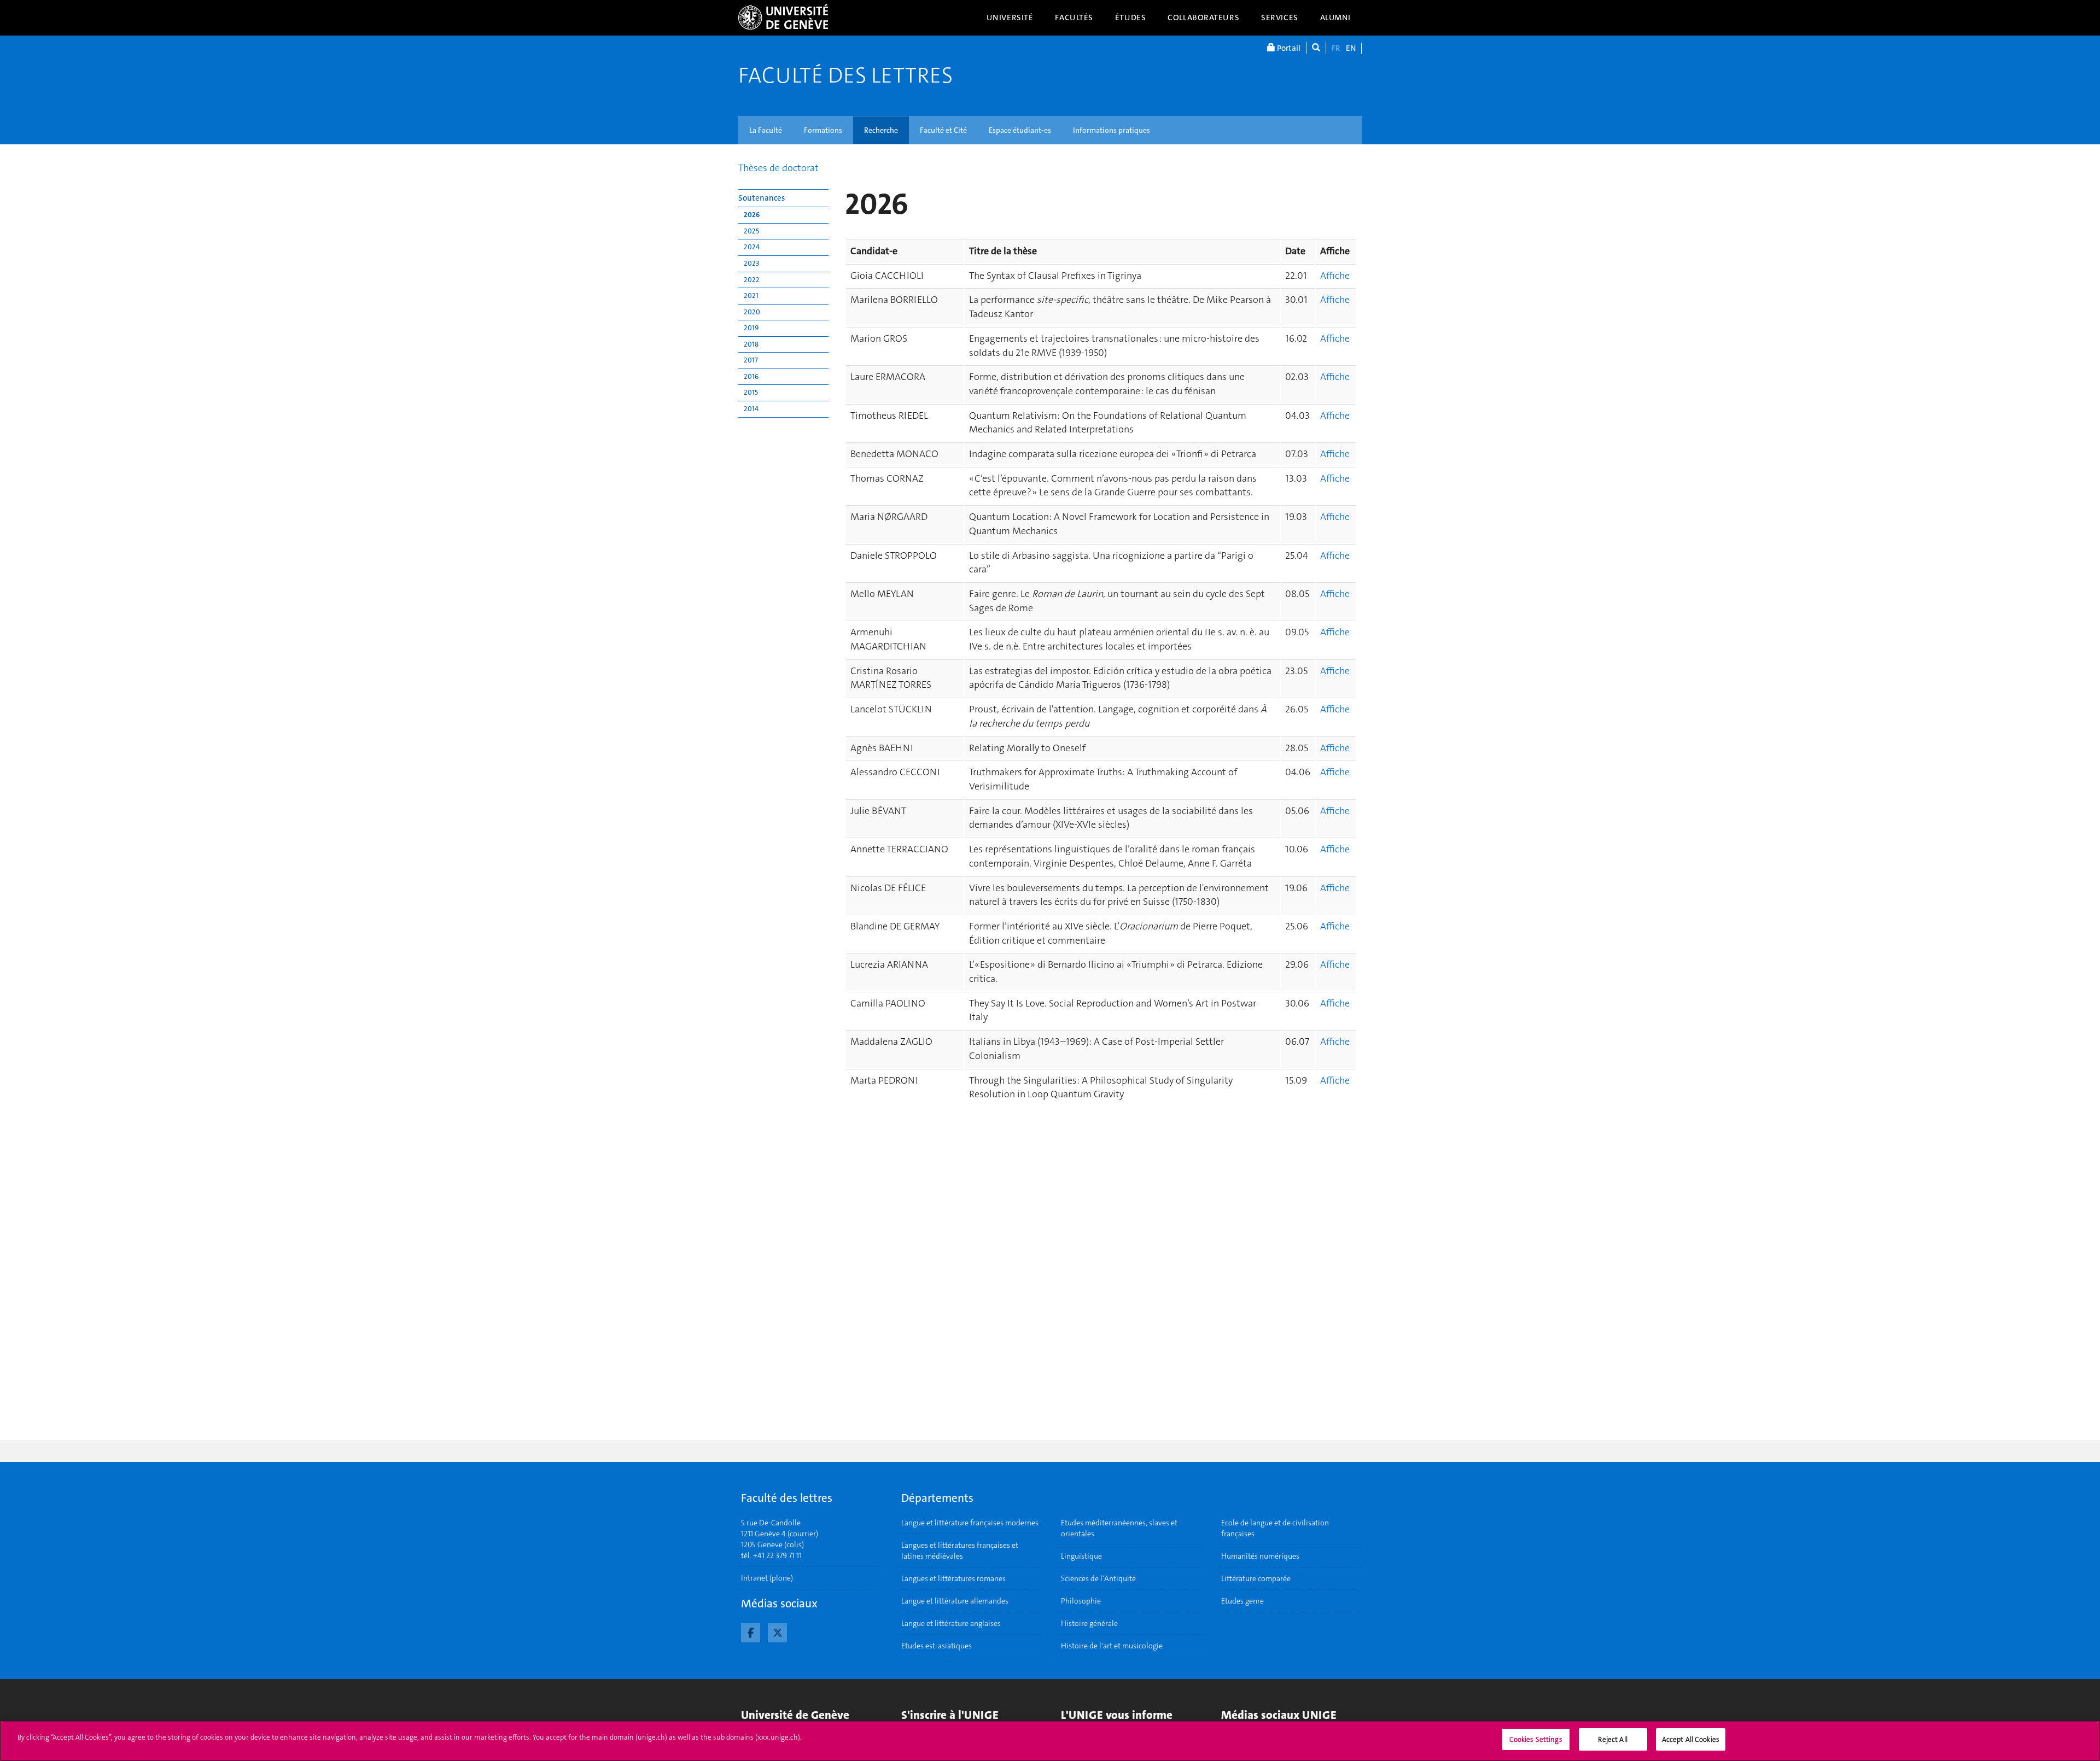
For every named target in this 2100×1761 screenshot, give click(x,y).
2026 (752, 215)
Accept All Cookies (1691, 1739)
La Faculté (766, 130)
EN (1351, 48)
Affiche (1335, 276)
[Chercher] (1316, 48)
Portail (1288, 48)
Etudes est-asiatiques (937, 1646)
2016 (751, 376)
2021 (751, 296)
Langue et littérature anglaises (951, 1623)
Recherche (881, 130)
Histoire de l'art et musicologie (1112, 1646)
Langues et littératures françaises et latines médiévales (960, 1551)
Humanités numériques (1260, 1556)
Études (1130, 17)
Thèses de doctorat (778, 168)
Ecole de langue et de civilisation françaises (1275, 1528)
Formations (823, 130)
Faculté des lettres (845, 75)
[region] (1050, 1741)
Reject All (1612, 1739)
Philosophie (1081, 1601)
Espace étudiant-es (1020, 130)
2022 (752, 280)
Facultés (1074, 17)
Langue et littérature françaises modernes (970, 1523)
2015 (751, 392)
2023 (751, 263)
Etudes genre (1242, 1601)
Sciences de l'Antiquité (1098, 1578)
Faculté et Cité (943, 130)
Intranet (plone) (767, 1578)
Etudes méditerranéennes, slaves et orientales (1119, 1528)
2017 (751, 360)
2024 (752, 247)
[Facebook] (751, 1631)
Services (1280, 17)
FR (1336, 48)
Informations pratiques (1112, 130)
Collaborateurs (1203, 17)
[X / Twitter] (777, 1631)
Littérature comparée (1256, 1578)
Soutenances (762, 198)
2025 (751, 231)
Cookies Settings (1536, 1739)
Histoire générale (1089, 1623)
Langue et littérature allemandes (955, 1601)
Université (1010, 17)
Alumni (1335, 17)
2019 (751, 328)
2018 (751, 344)
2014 (751, 409)
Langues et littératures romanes (953, 1578)
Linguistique (1081, 1556)
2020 (752, 312)
